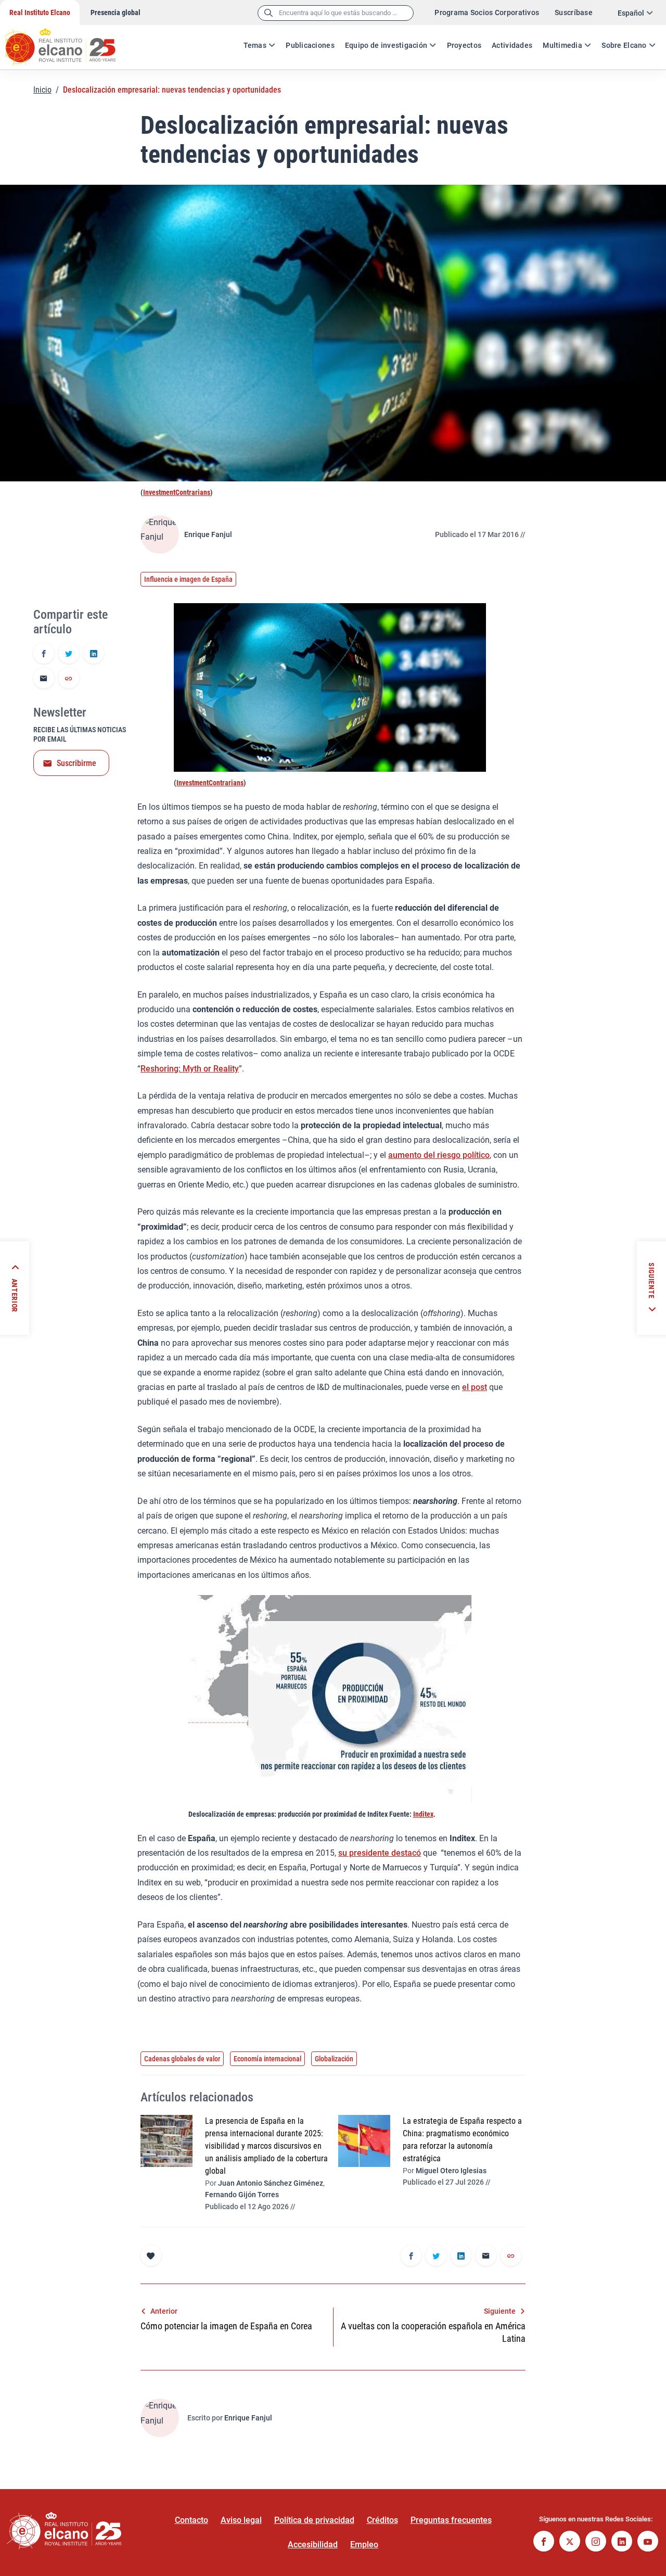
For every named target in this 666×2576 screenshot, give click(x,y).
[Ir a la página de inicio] (70, 42)
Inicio (42, 90)
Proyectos (464, 45)
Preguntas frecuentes (451, 2520)
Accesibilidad (313, 2545)
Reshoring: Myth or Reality (190, 1069)
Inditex (423, 1814)
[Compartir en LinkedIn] (94, 654)
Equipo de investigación (386, 45)
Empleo (364, 2545)
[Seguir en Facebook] (544, 2542)
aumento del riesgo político (439, 1155)
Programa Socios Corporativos (487, 12)
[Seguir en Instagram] (596, 2542)
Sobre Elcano (624, 45)
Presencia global (116, 12)
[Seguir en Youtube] (648, 2542)
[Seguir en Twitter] (570, 2542)
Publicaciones (310, 45)
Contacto (191, 2520)
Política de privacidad (314, 2520)
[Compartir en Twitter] (69, 654)
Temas (255, 45)
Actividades (512, 45)
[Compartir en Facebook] (44, 654)
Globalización (334, 2059)
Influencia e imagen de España (188, 579)
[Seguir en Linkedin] (622, 2542)
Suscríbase (574, 12)
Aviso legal (241, 2520)
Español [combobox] (631, 13)
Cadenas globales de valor (182, 2059)
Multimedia (562, 45)
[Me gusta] (151, 2255)
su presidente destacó (380, 1853)
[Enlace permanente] (69, 679)
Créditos (382, 2520)
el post (475, 1387)
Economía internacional (267, 2059)
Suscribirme (76, 763)
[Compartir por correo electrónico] (44, 679)
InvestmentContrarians (177, 492)
